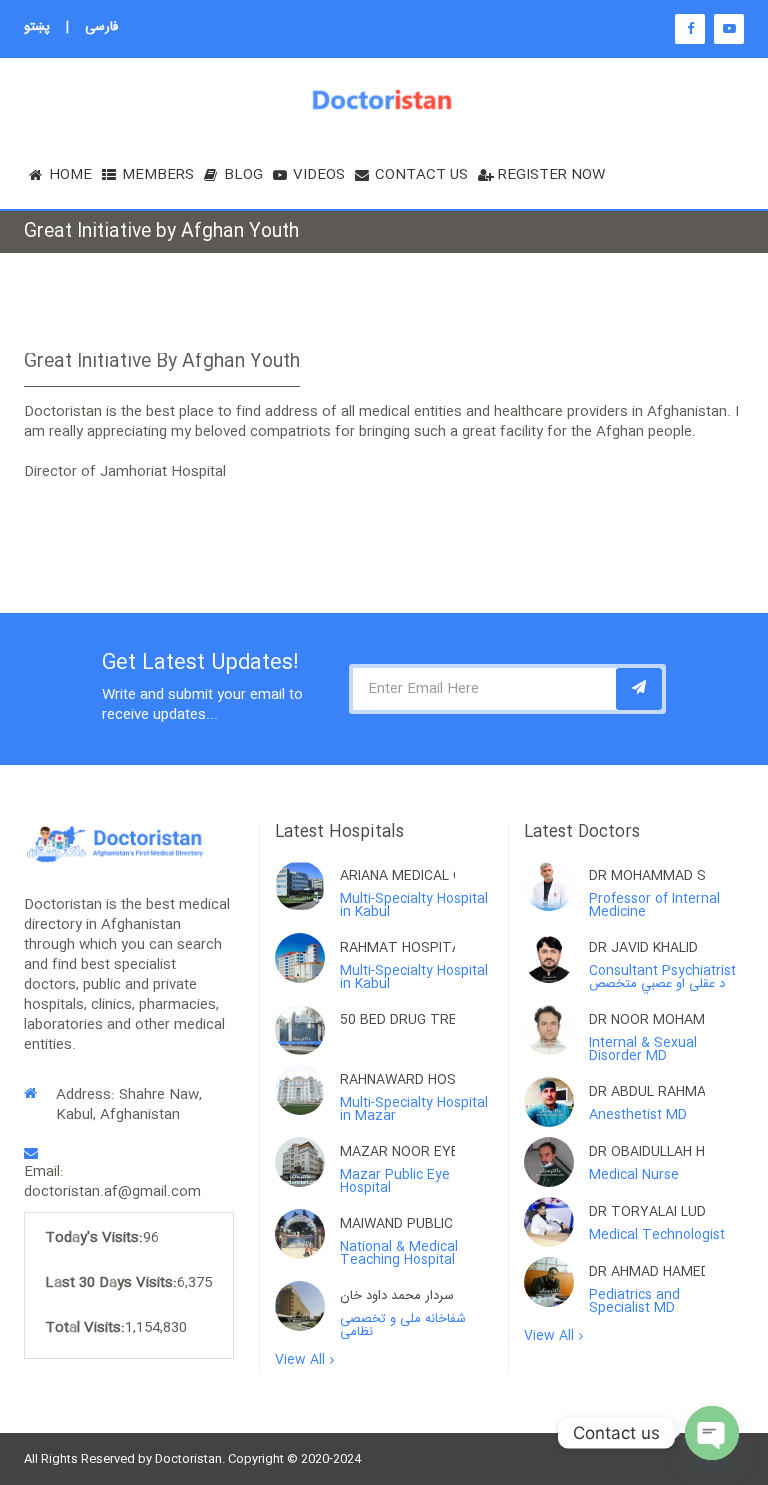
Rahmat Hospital (397, 948)
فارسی (101, 27)
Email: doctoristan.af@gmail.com (112, 1182)
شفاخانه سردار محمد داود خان (397, 1296)
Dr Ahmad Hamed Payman (647, 1272)
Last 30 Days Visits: (111, 1283)
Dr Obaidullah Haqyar (647, 1152)
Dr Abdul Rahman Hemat (647, 1092)
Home (70, 175)
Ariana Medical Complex (397, 876)
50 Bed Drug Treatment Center (397, 1020)
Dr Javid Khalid (643, 948)
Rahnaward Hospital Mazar (397, 1080)
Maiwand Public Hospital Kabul (397, 1224)
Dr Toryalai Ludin (647, 1212)
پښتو (37, 27)
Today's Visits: (94, 1238)
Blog (243, 175)
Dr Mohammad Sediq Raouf (647, 876)
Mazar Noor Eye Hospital (397, 1152)
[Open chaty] (712, 1433)
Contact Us (421, 175)
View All (300, 1360)
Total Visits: (85, 1328)
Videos (319, 175)
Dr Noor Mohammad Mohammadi (647, 1020)
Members (158, 175)
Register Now (551, 175)
